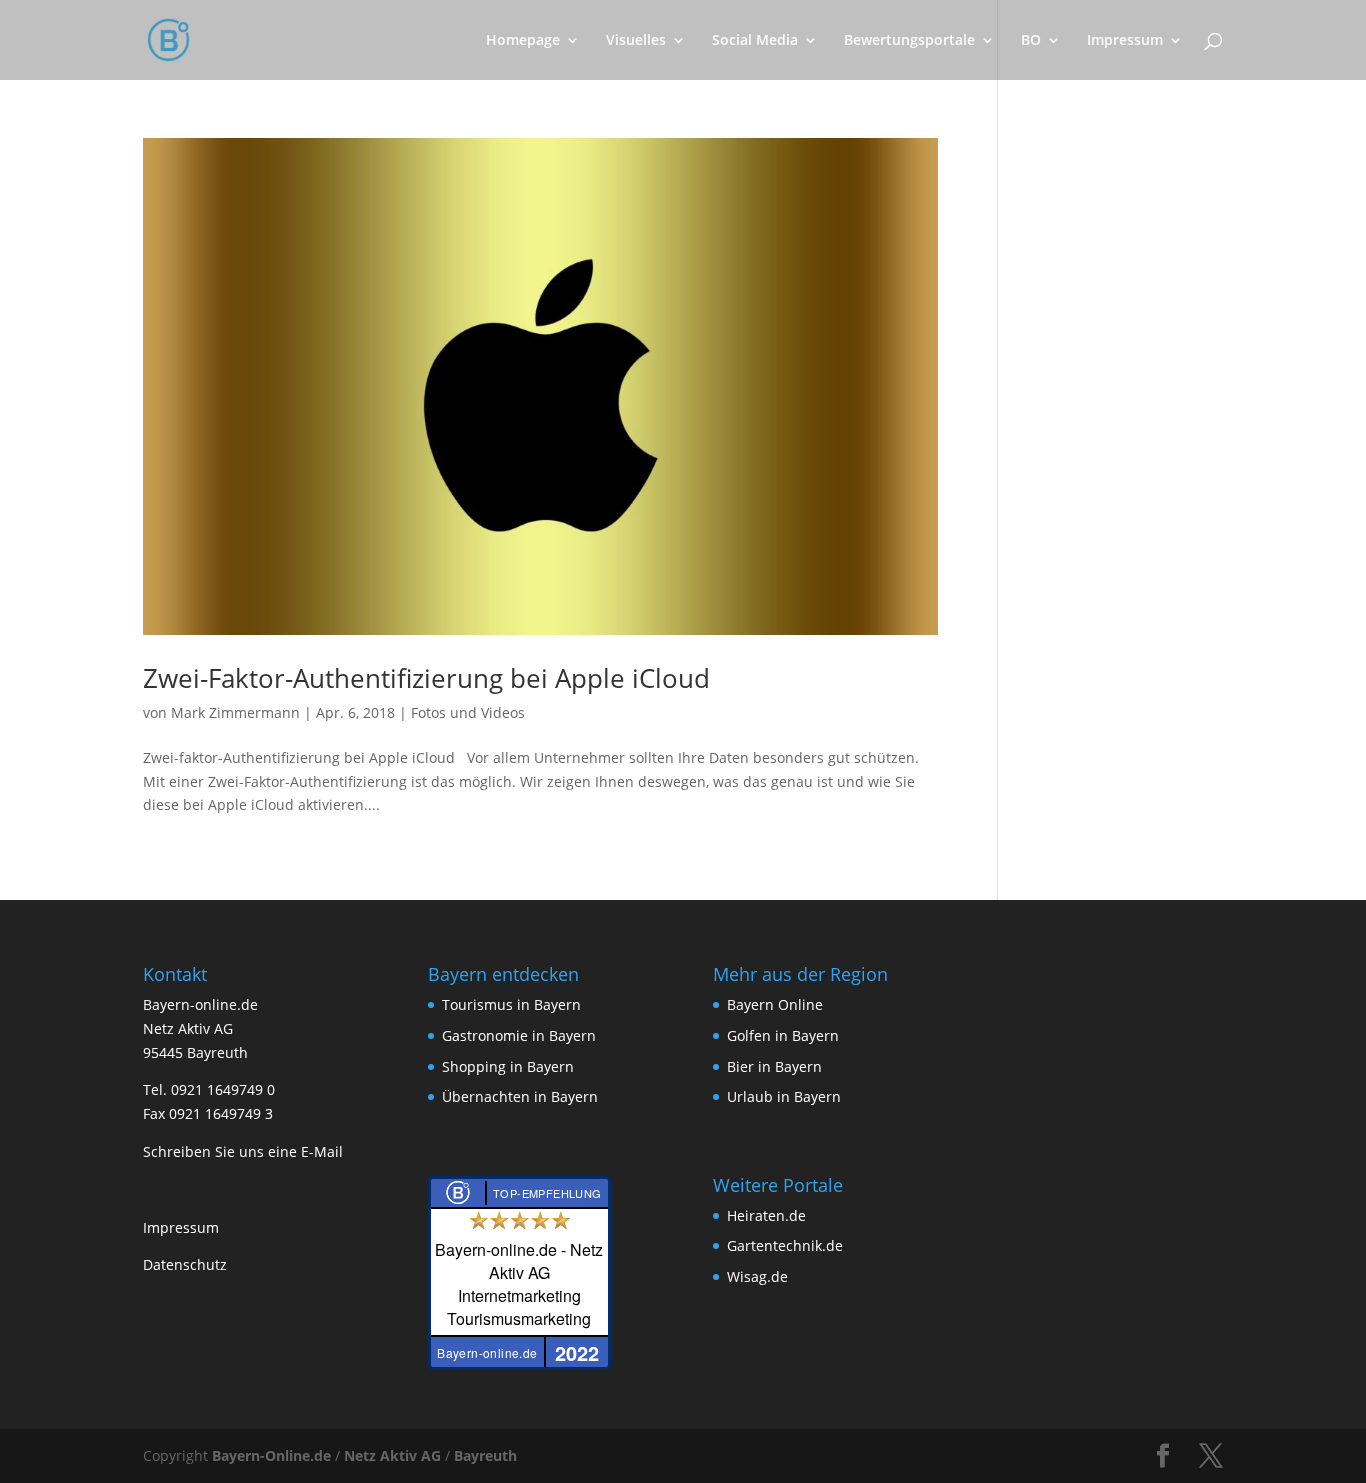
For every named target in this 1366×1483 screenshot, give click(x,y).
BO (1031, 41)
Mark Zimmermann (235, 712)
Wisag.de (757, 1276)
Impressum (1125, 41)
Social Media (755, 41)
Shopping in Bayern (508, 1066)
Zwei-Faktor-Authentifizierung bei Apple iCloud (426, 678)
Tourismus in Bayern (511, 1004)
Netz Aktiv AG (392, 1455)
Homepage (523, 41)
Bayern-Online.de (271, 1455)
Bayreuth (485, 1455)
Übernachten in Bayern (520, 1096)
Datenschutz (185, 1264)
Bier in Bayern (774, 1066)
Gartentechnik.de (785, 1245)
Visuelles (636, 41)
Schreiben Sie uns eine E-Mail (243, 1151)
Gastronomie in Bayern (519, 1035)
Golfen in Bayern (783, 1035)
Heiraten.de (766, 1215)
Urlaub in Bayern (784, 1096)
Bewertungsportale (909, 41)
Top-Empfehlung (547, 1193)
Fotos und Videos (468, 712)
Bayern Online (775, 1004)
